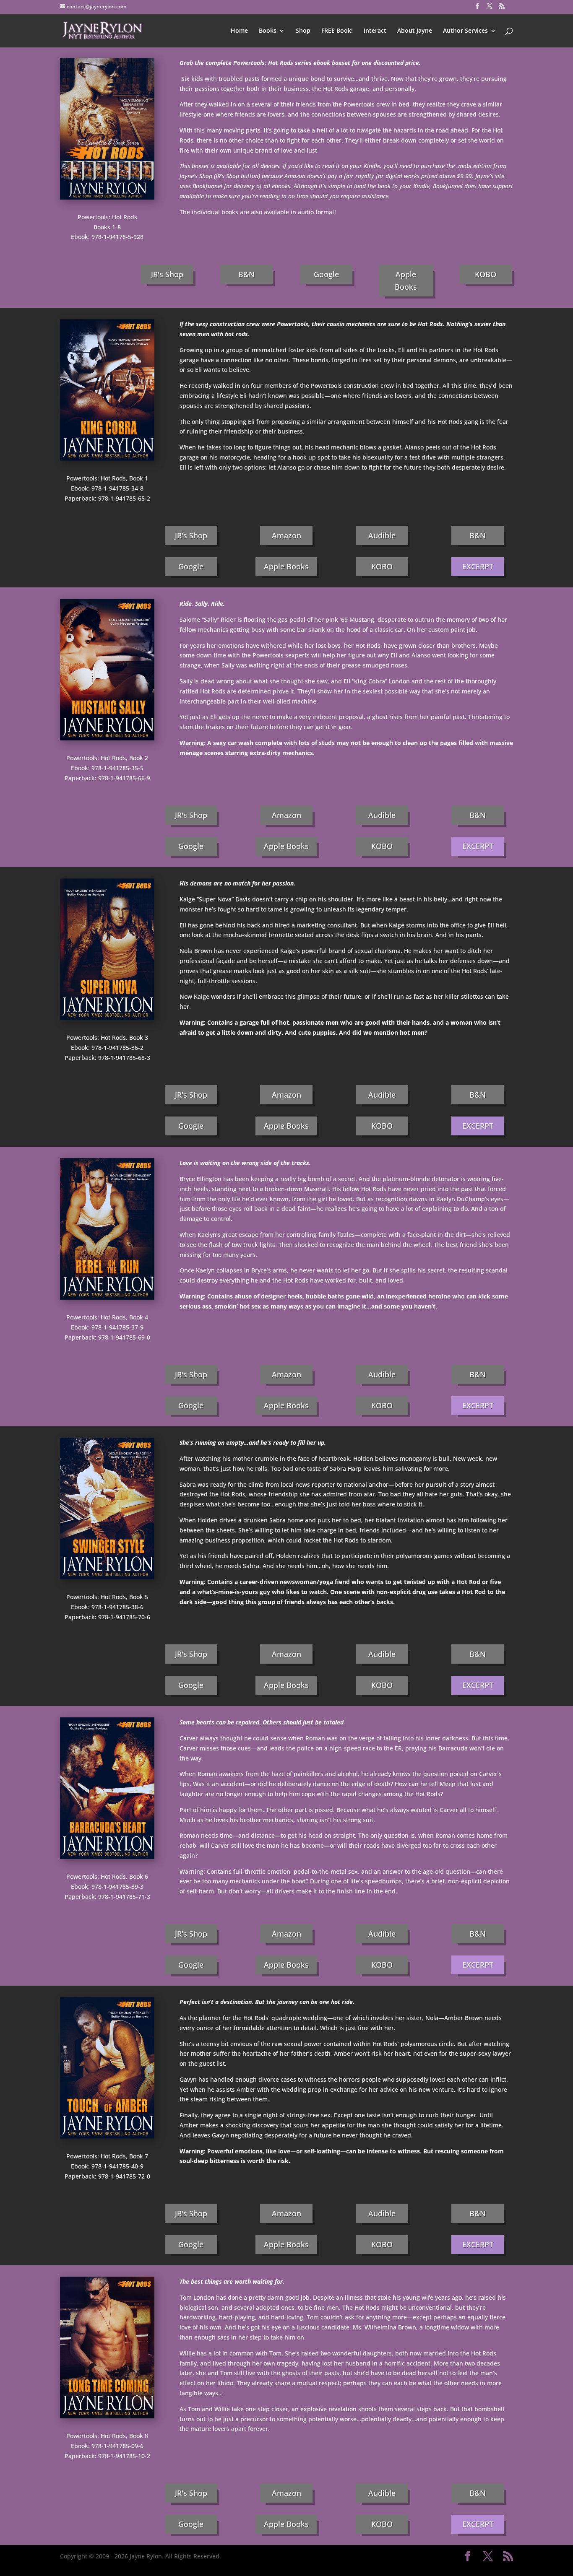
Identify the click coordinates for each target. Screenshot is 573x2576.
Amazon (286, 535)
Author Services (465, 31)
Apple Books (406, 281)
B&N (246, 274)
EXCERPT (478, 566)
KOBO (486, 274)
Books (268, 31)
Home (239, 31)
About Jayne (415, 31)
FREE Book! (337, 31)
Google (326, 274)
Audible (382, 535)
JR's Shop (167, 274)
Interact (375, 31)
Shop (303, 31)
